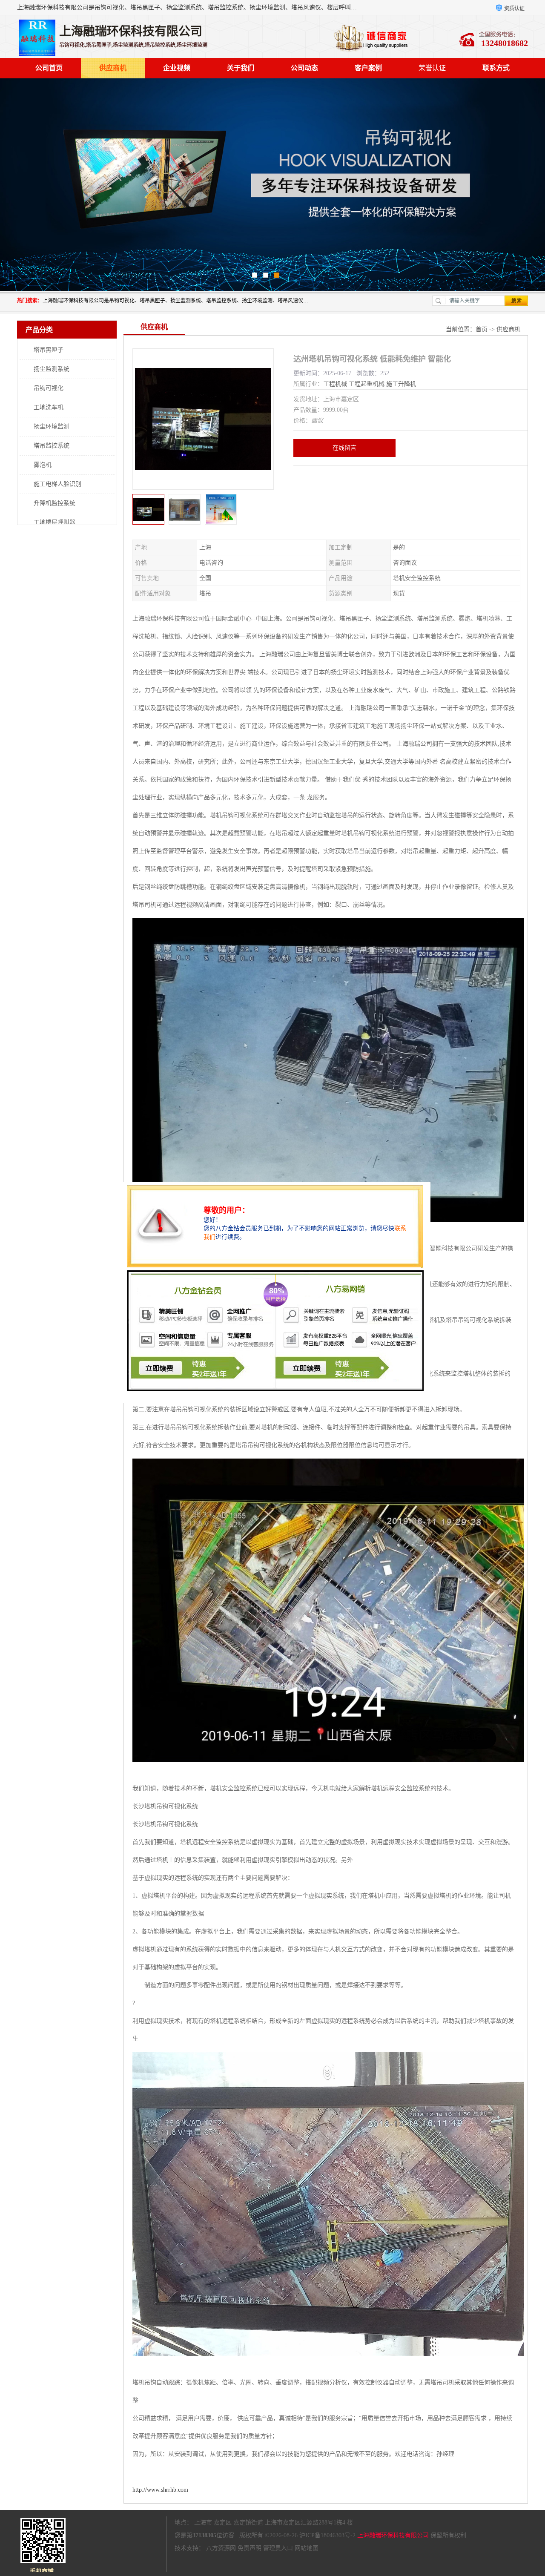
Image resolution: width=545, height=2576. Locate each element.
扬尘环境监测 (52, 426)
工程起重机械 (367, 384)
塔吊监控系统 (52, 446)
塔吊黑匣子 (49, 350)
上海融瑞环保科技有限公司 (393, 2535)
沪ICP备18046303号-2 (327, 2535)
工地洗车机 (49, 407)
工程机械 (335, 384)
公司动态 (304, 68)
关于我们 (241, 68)
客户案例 (368, 68)
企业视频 (177, 68)
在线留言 (344, 448)
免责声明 (250, 2548)
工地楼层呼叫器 (54, 522)
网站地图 (307, 2548)
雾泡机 (43, 465)
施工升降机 (401, 384)
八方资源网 (221, 2548)
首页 (482, 329)
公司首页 (49, 68)
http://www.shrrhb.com (160, 2490)
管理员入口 (278, 2548)
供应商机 (113, 68)
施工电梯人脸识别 (57, 484)
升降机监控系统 (54, 503)
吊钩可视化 (49, 388)
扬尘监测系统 (52, 369)
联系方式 (496, 68)
